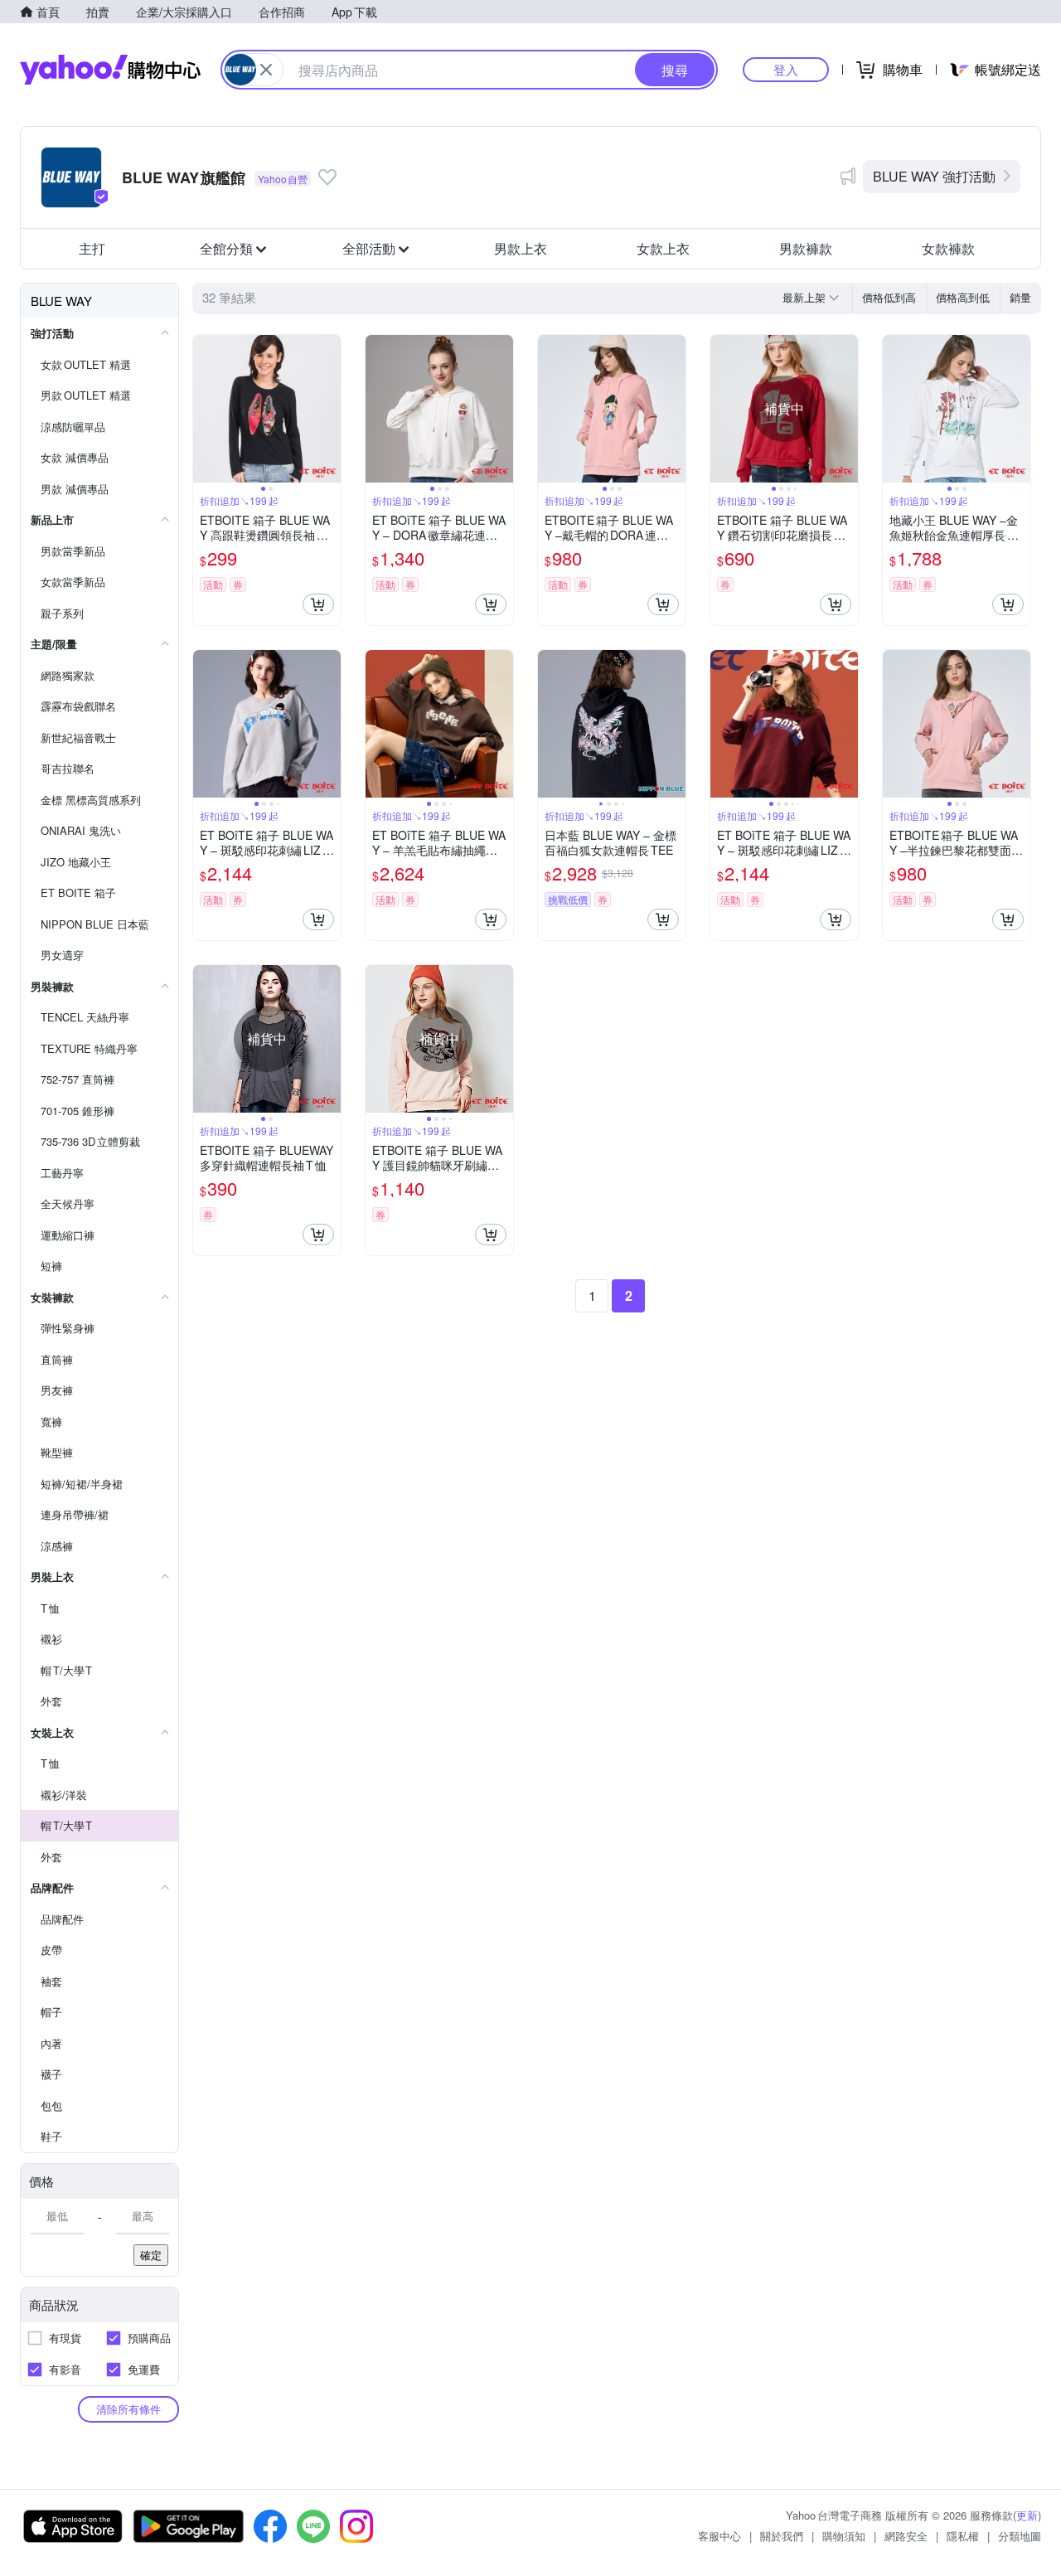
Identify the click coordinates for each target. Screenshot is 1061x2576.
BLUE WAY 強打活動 (934, 176)
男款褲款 (806, 248)
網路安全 (906, 2536)
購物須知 (844, 2536)
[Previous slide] (204, 409)
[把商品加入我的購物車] (318, 604)
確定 (151, 2255)
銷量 (1020, 297)
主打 (92, 248)
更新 (1027, 2515)
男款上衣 (521, 248)
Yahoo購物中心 (110, 70)
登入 (786, 69)
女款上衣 (663, 248)
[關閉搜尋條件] (266, 70)
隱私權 (963, 2536)
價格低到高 (889, 297)
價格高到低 (963, 297)
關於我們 (782, 2536)
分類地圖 (1020, 2536)
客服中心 (719, 2536)
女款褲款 (948, 248)
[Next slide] (330, 409)
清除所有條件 (128, 2409)
